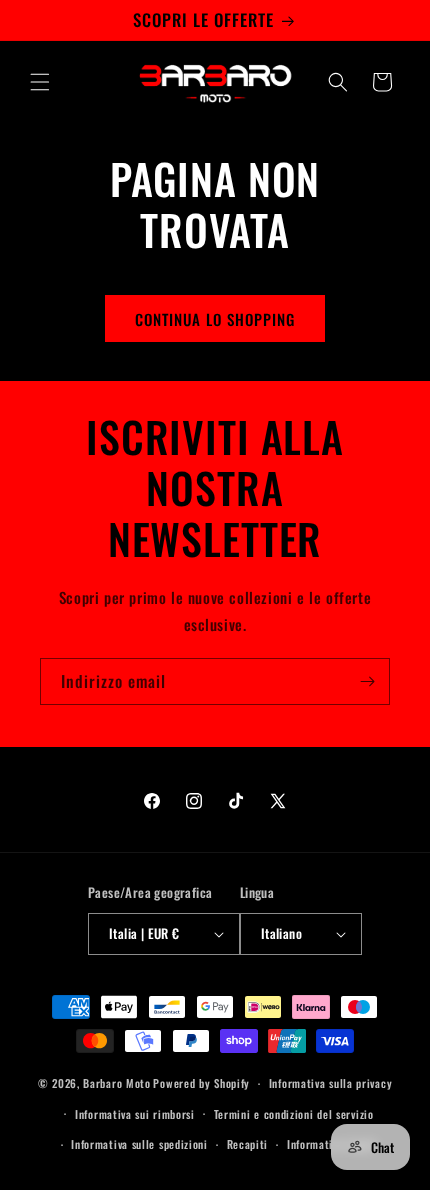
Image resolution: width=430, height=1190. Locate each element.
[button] (40, 82)
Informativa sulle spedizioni (139, 1144)
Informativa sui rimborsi (135, 1114)
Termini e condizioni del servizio (294, 1114)
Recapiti (248, 1144)
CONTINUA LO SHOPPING (215, 319)
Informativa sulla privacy (331, 1083)
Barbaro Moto (116, 1083)
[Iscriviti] (367, 681)
